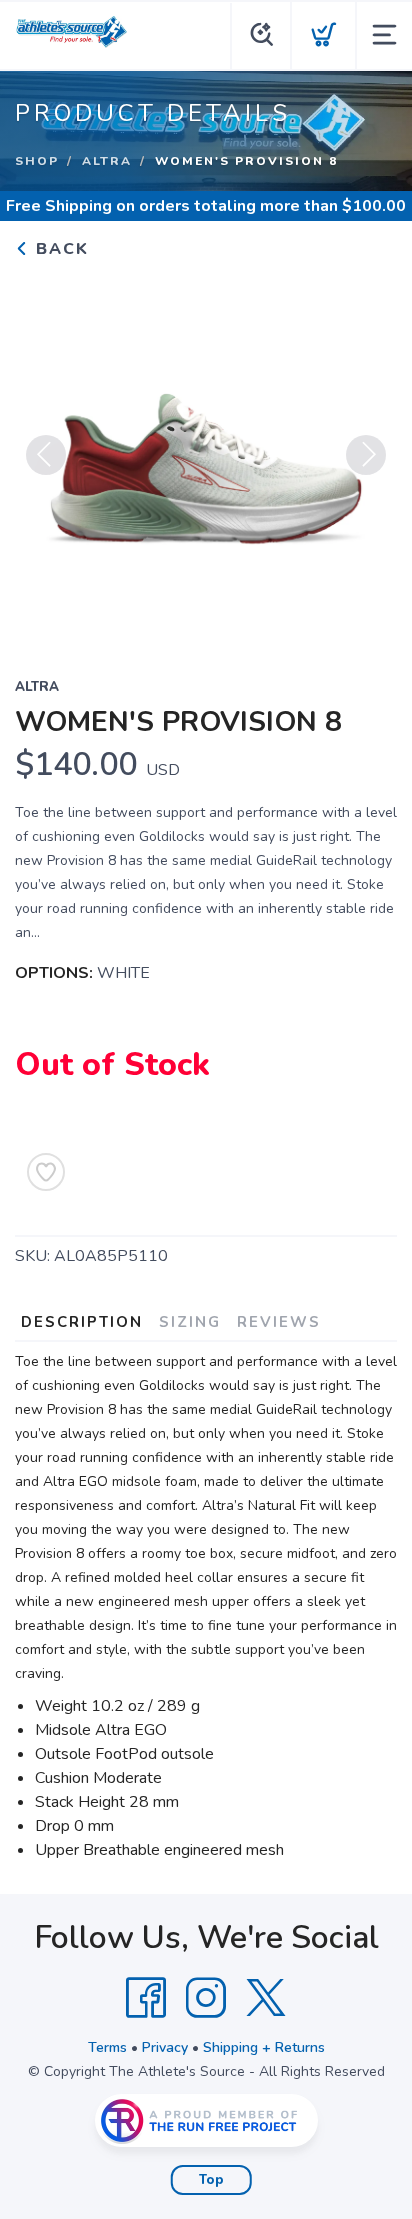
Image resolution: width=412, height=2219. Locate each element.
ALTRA (107, 161)
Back (59, 249)
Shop (37, 161)
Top (211, 2180)
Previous (46, 455)
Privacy (165, 2047)
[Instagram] (206, 1998)
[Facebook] (146, 1998)
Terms (107, 2047)
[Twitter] (266, 1998)
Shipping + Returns (264, 2047)
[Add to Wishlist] (46, 1172)
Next (366, 455)
